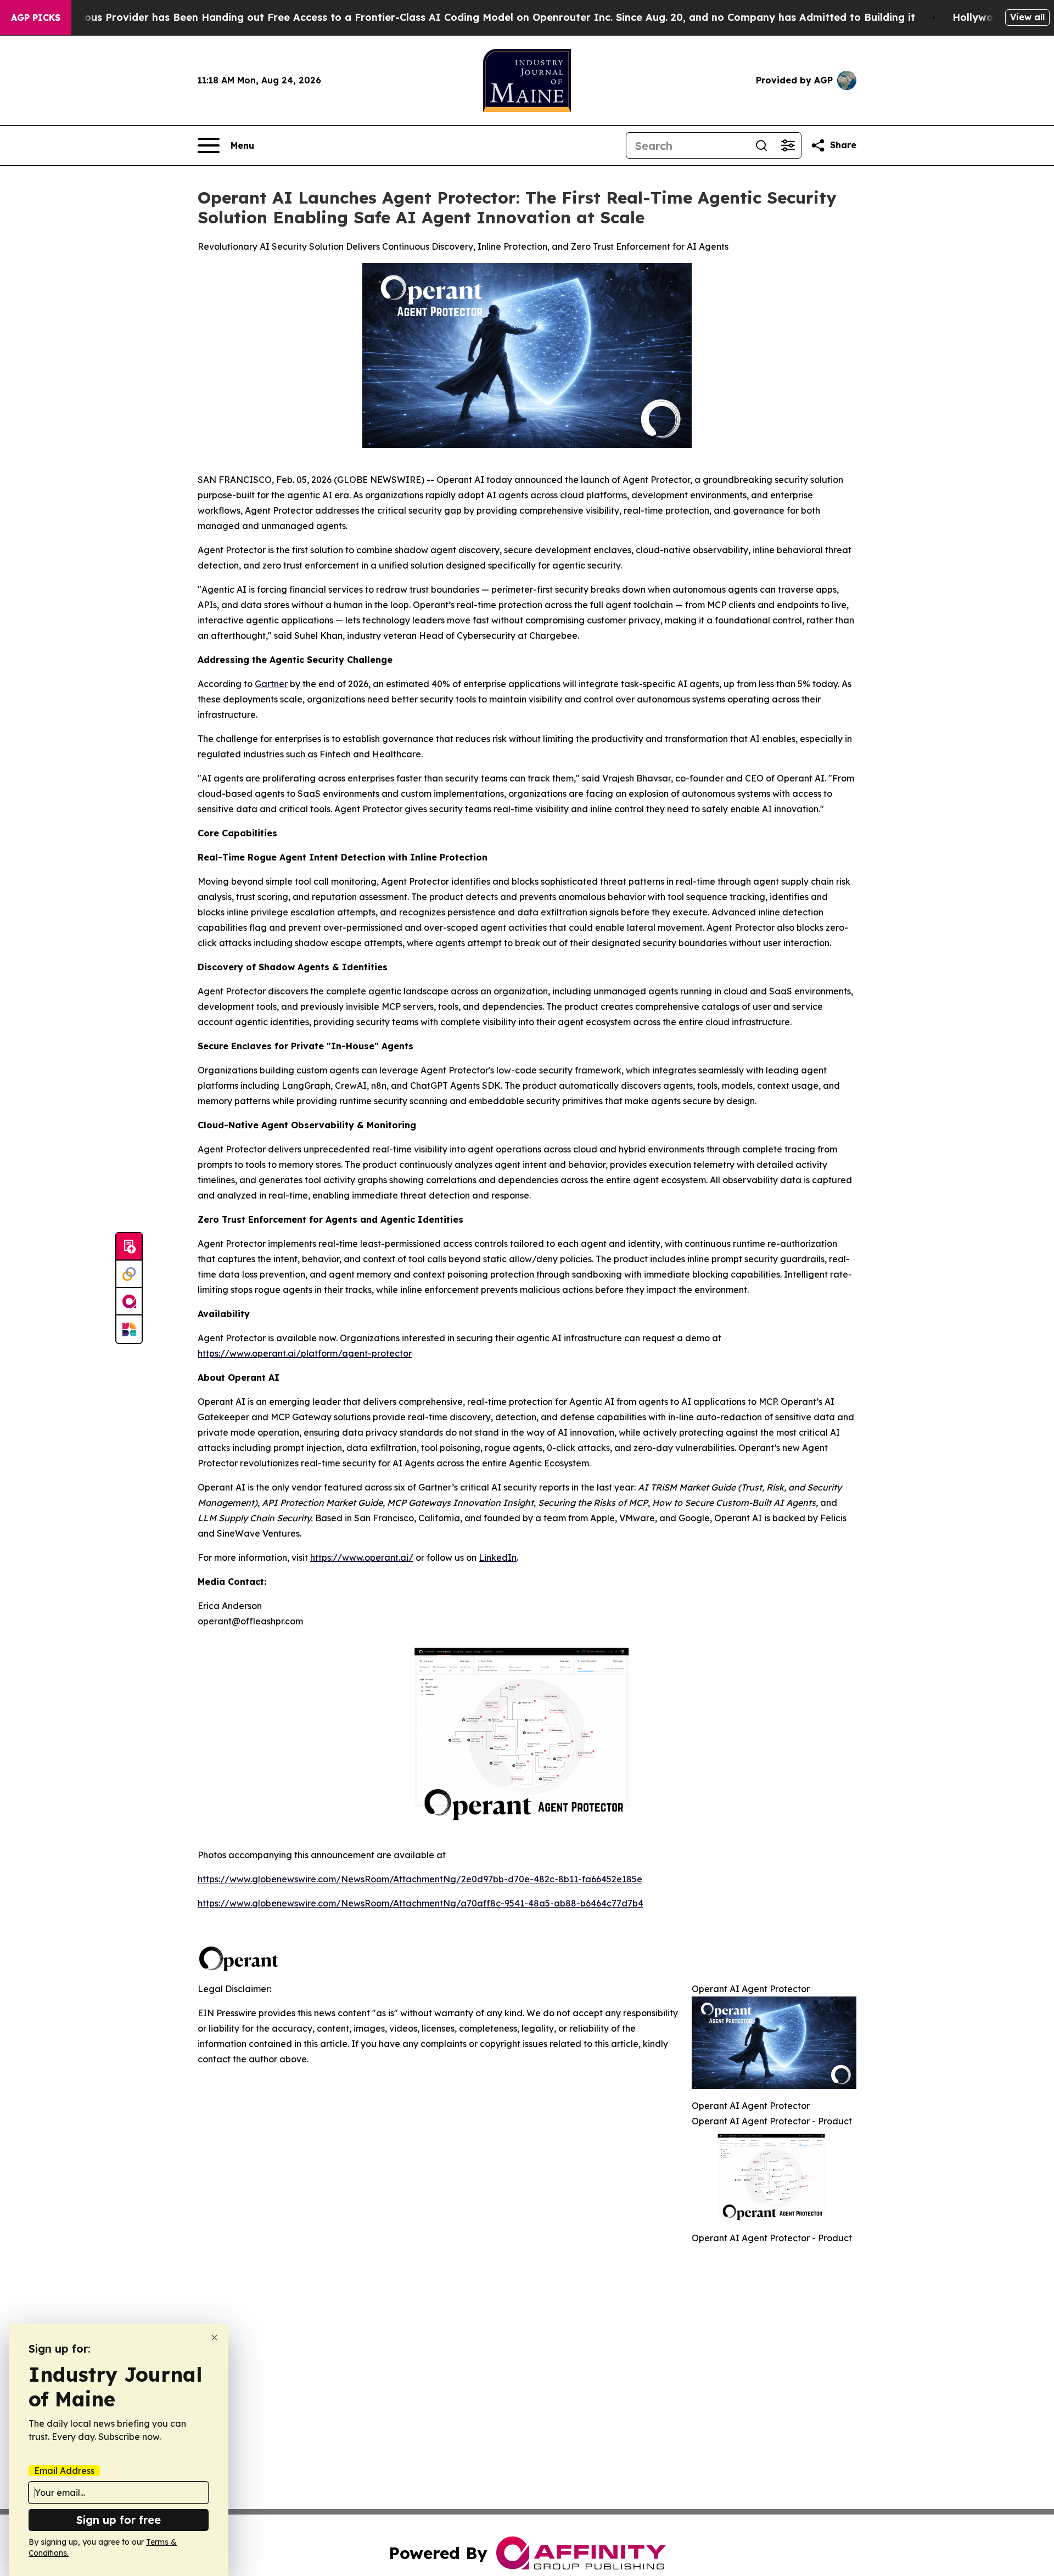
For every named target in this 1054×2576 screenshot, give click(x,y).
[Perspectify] (129, 1274)
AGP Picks (36, 18)
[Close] (214, 2338)
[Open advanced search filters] (788, 145)
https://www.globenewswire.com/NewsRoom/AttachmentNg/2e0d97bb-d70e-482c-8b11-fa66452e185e (420, 1879)
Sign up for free (119, 2520)
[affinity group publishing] (129, 1302)
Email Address (64, 2471)
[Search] (761, 145)
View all (1027, 17)
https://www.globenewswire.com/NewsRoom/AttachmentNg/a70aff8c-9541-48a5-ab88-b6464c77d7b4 (421, 1903)
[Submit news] (129, 1247)
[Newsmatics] (129, 1329)
